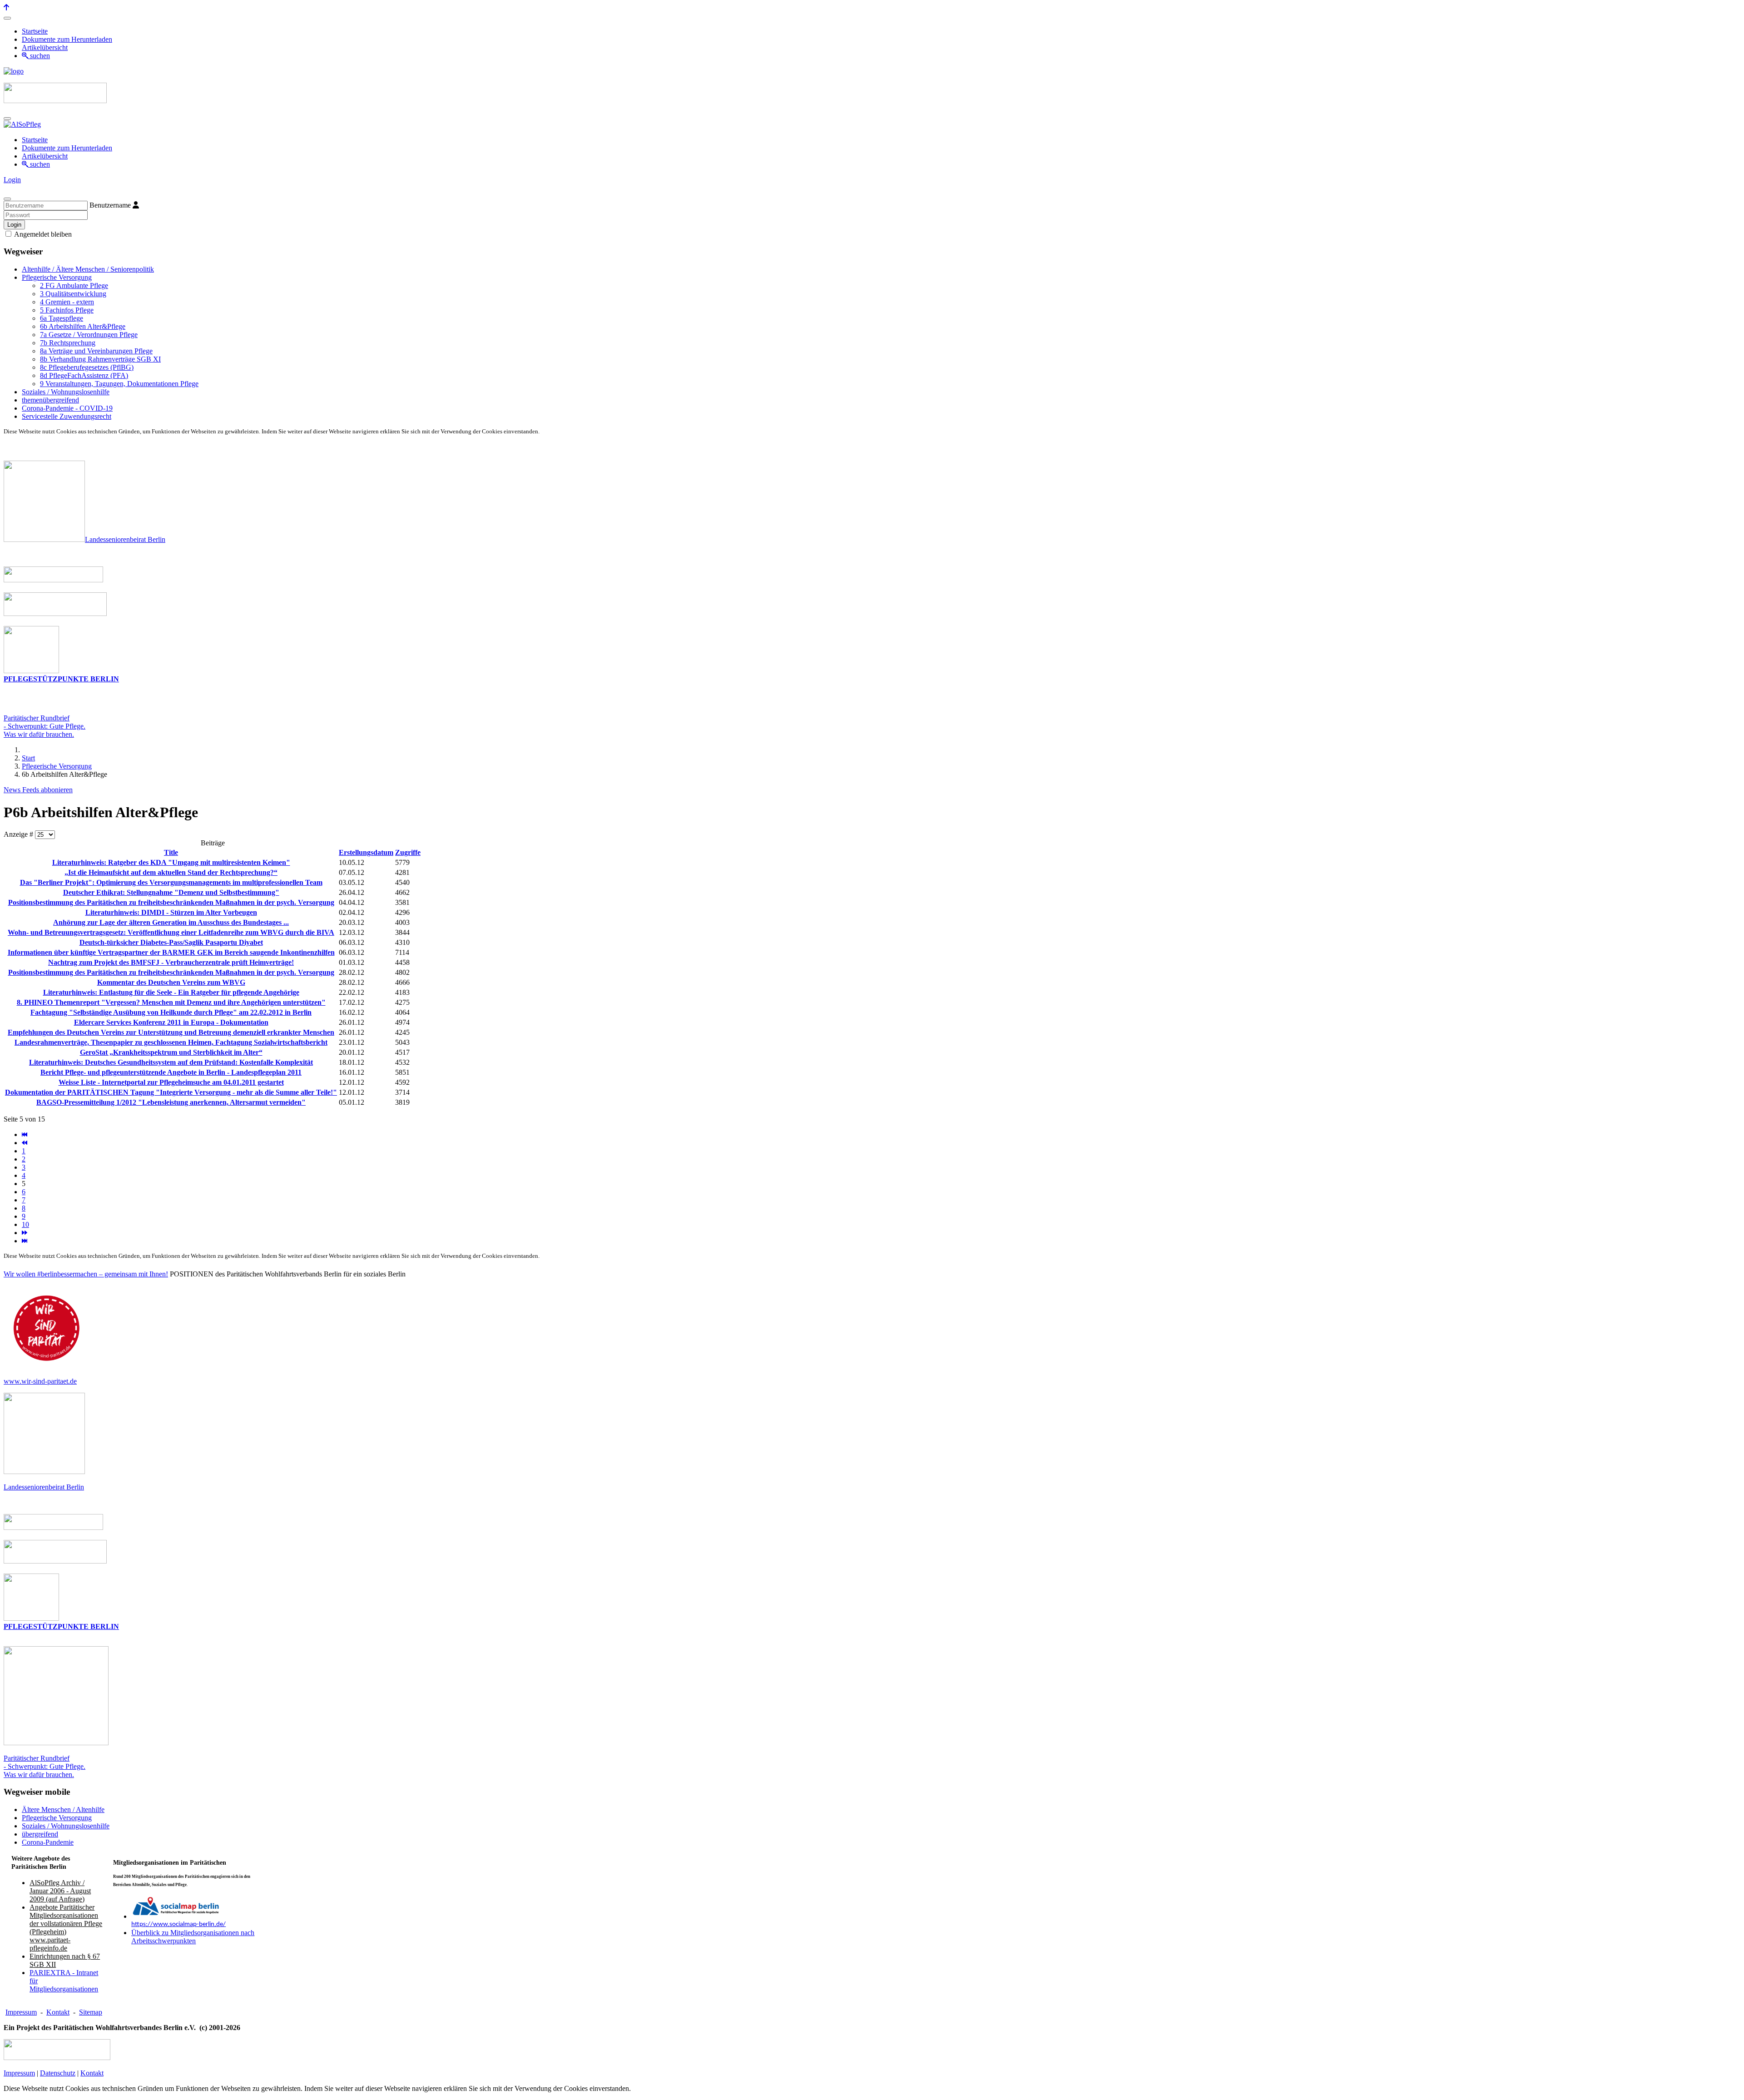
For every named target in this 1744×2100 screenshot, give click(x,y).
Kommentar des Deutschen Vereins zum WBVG (171, 982)
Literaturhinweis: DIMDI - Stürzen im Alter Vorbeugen (171, 912)
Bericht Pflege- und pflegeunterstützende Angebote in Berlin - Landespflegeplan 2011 (171, 1072)
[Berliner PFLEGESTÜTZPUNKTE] (31, 671)
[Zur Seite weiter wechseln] (25, 1233)
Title (171, 852)
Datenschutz (58, 2073)
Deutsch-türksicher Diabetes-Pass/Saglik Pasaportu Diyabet (171, 942)
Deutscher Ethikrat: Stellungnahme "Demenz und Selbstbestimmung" (171, 892)
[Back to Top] (6, 7)
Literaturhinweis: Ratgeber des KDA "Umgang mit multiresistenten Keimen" (171, 862)
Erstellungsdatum (366, 852)
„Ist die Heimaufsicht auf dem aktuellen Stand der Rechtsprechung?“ (171, 872)
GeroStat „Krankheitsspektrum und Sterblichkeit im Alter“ (171, 1052)
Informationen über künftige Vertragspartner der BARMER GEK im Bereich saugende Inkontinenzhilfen (171, 952)
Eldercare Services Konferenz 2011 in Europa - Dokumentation (171, 1022)
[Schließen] (7, 199)
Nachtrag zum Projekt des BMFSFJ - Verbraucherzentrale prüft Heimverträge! (171, 962)
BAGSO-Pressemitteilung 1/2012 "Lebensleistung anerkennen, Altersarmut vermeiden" (171, 1102)
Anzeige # (19, 834)
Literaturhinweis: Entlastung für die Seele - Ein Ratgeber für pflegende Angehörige (171, 992)
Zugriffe (408, 852)
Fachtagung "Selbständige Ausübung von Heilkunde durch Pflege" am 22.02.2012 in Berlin (171, 1012)
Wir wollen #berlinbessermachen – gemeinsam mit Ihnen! (86, 1274)
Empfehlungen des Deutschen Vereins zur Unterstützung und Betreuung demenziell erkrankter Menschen (171, 1032)
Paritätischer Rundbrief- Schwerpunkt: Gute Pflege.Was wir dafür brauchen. (45, 726)
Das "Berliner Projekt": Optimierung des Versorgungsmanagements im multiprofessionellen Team (171, 882)
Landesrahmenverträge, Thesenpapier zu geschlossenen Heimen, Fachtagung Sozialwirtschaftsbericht (171, 1042)
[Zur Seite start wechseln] (25, 1134)
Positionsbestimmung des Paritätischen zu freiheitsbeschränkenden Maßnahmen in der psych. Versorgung (171, 902)
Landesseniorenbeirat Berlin (125, 539)
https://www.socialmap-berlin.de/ (178, 1924)
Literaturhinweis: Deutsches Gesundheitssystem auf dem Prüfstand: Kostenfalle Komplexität (171, 1062)
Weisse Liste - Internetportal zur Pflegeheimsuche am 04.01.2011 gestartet (171, 1082)
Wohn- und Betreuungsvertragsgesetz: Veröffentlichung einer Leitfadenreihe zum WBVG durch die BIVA (171, 932)
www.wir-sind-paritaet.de (40, 1381)
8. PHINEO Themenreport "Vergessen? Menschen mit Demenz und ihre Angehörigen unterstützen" (171, 1002)
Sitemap (91, 2012)
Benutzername (110, 205)
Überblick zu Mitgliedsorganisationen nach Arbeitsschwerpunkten (193, 1937)
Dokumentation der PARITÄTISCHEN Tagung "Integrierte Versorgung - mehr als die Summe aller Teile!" (171, 1092)
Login (12, 180)
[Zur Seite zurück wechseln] (25, 1143)
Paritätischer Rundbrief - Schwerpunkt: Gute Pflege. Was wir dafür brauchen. (45, 1766)
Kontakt (58, 2012)
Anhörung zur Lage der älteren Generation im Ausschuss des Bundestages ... (171, 922)
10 (25, 1224)
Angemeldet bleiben (42, 234)
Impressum (21, 2012)
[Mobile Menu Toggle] (7, 18)
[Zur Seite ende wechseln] (25, 1241)
